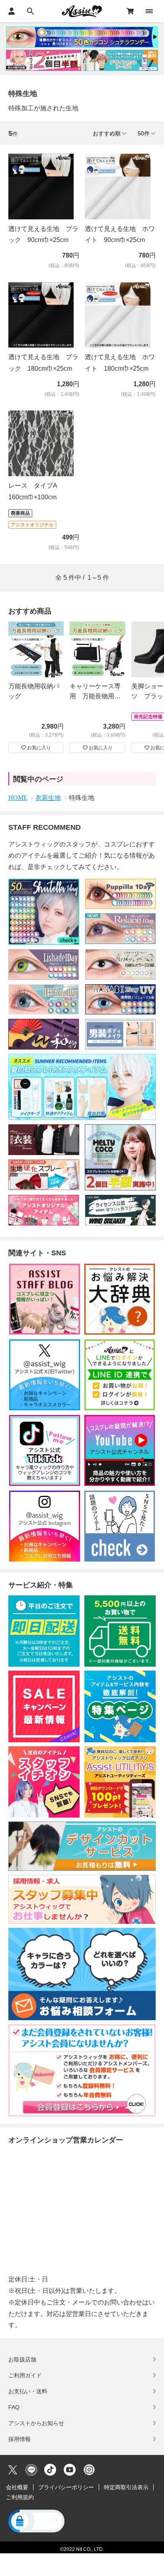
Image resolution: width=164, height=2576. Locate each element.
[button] (36, 2522)
